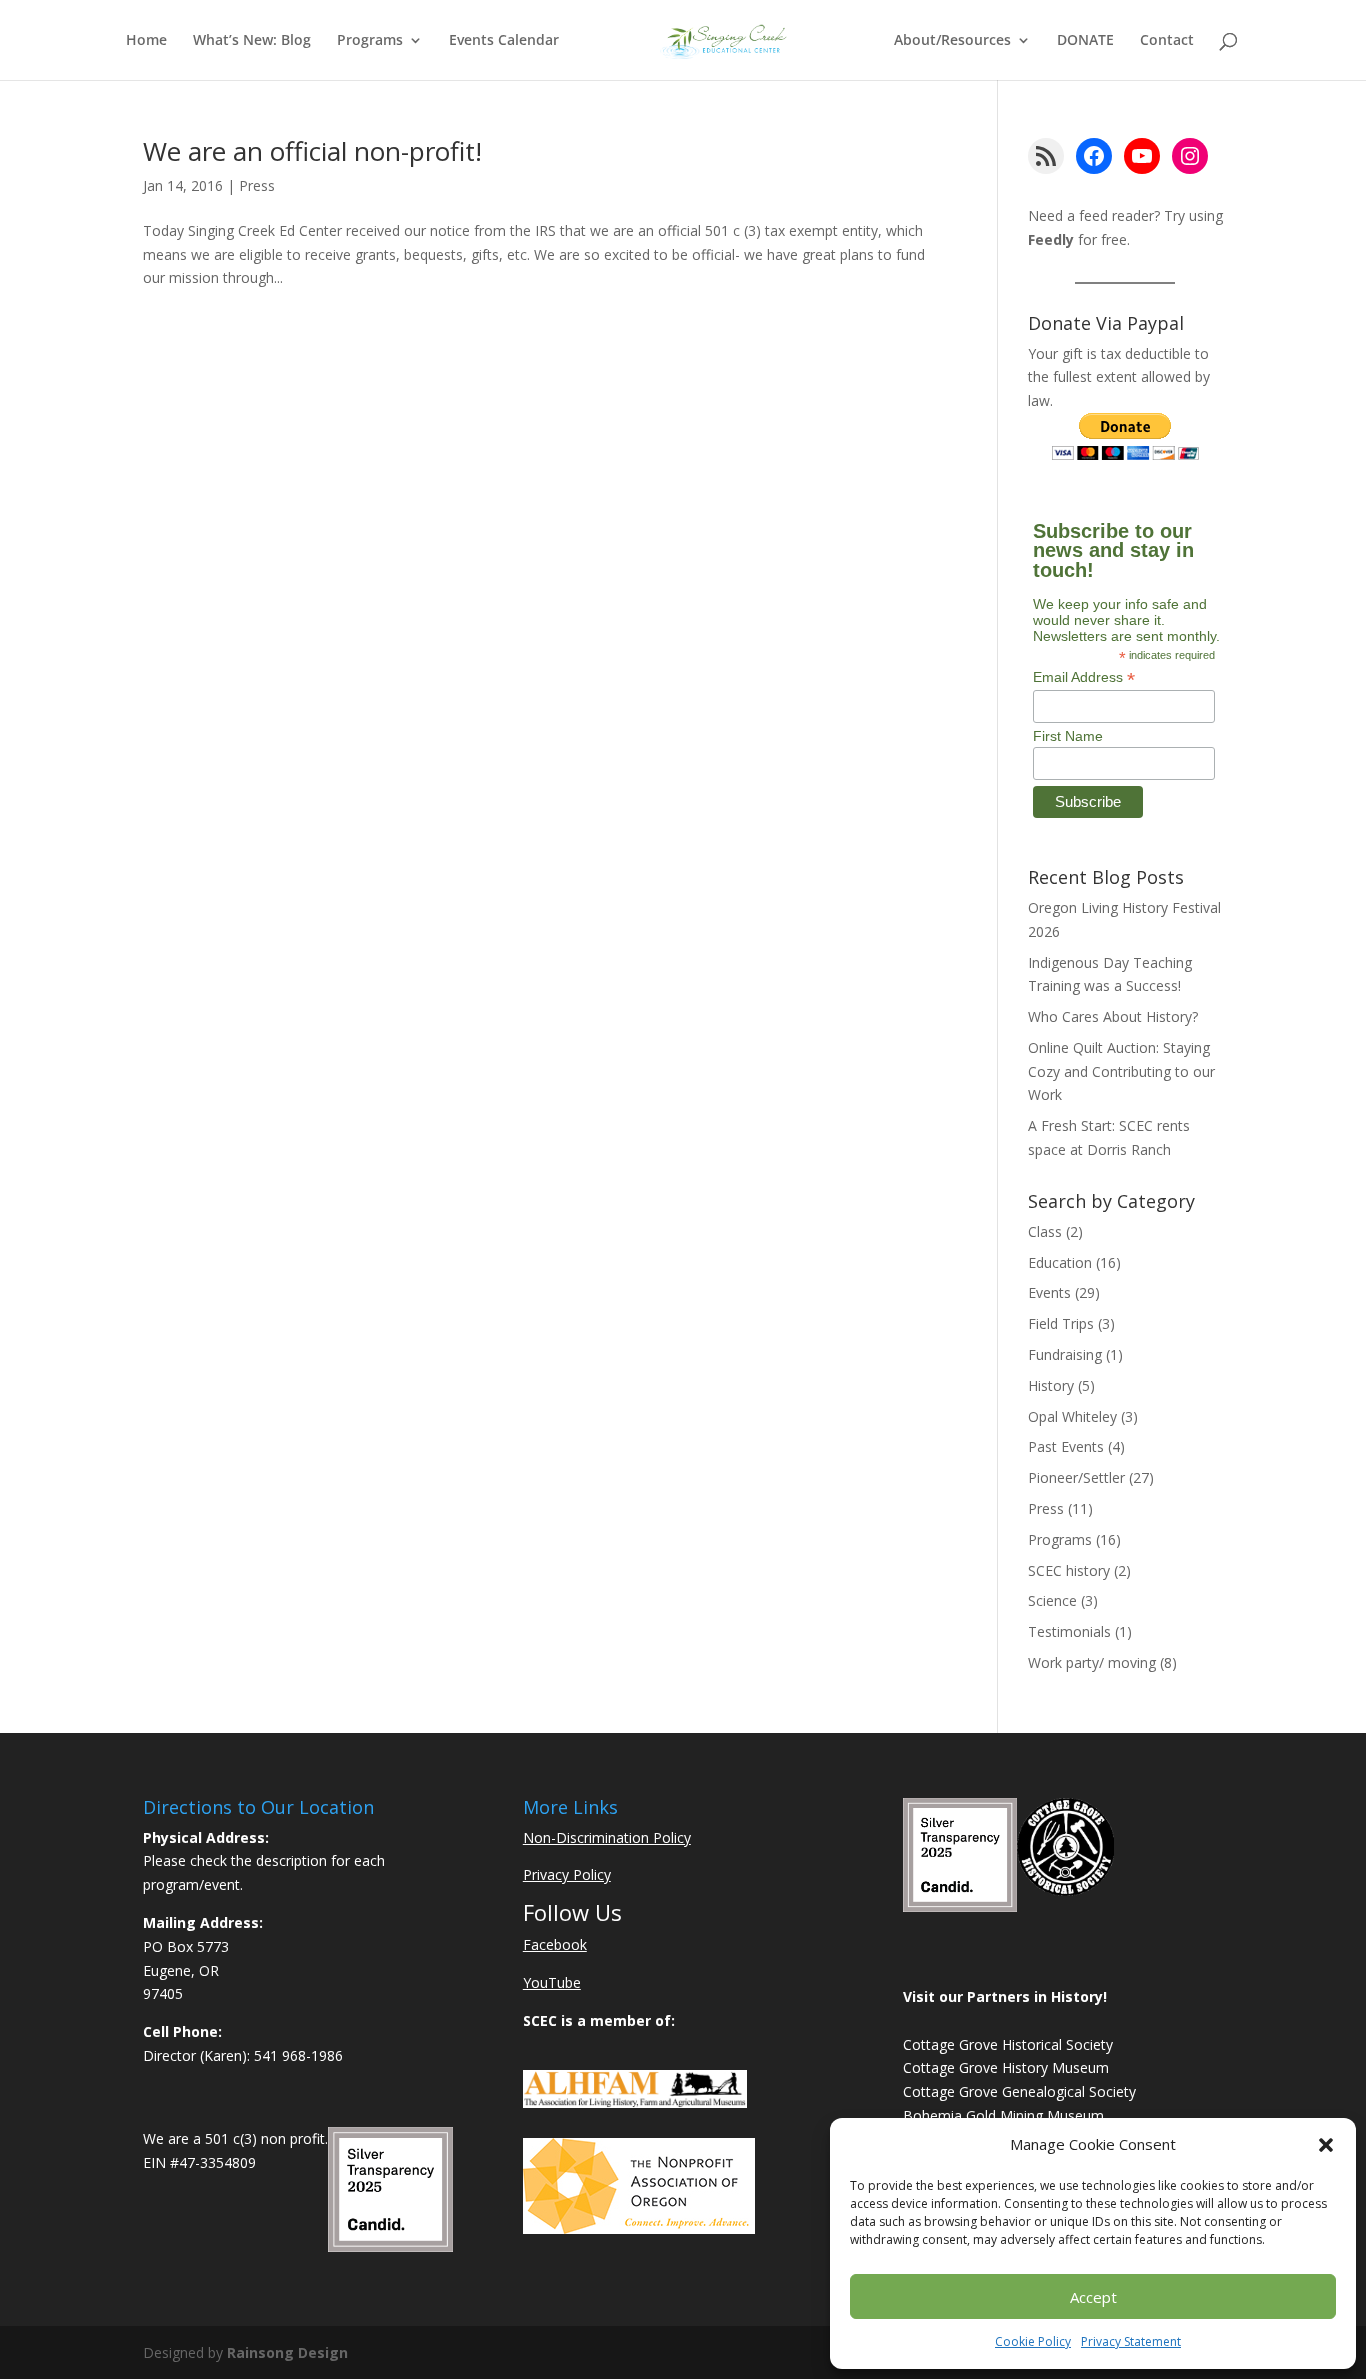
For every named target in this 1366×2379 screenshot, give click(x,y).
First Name (1068, 736)
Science (1052, 1600)
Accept (1093, 2297)
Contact (1167, 41)
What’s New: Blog (252, 41)
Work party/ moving (1092, 1662)
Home (146, 41)
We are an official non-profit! (312, 151)
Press (257, 185)
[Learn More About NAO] (639, 2228)
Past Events (1066, 1446)
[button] (1326, 2145)
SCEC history (1069, 1570)
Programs (370, 41)
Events (1049, 1292)
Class (1045, 1231)
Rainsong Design (287, 2352)
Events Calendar (504, 41)
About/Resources (952, 41)
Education (1060, 1262)
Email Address (1084, 677)
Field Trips (1061, 1323)
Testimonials (1069, 1631)
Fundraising (1065, 1354)
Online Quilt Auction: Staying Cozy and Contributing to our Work (1121, 1071)
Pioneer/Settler (1076, 1477)
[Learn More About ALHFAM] (635, 2102)
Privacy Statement (1131, 2341)
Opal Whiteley (1072, 1416)
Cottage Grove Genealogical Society (1019, 2091)
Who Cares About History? (1113, 1016)
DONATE (1085, 41)
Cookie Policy (1033, 2341)
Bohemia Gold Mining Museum (1003, 2115)
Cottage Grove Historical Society (1008, 2044)
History (1051, 1385)
